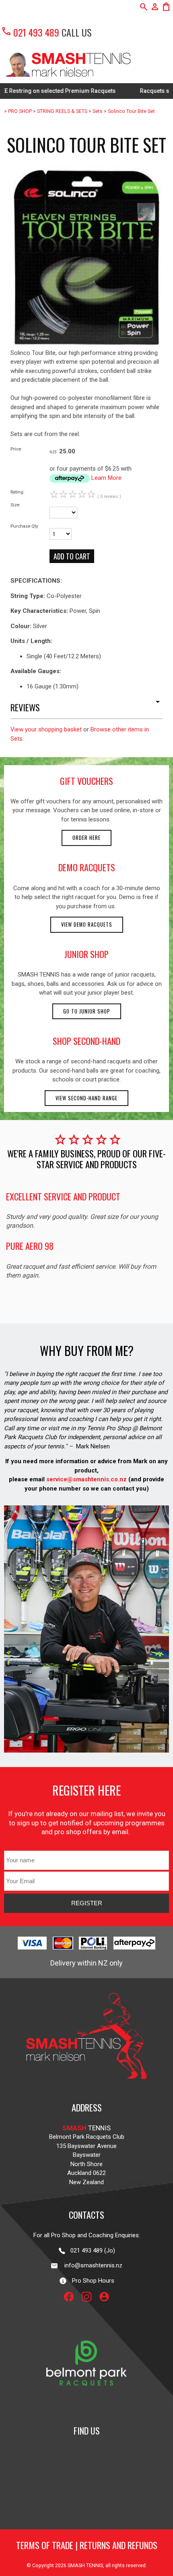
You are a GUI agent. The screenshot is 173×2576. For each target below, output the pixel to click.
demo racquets (87, 867)
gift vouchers (86, 781)
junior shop (86, 954)
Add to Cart (72, 556)
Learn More (106, 478)
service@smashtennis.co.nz (86, 1479)
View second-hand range (86, 1098)
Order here (86, 838)
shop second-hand (86, 1041)
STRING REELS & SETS (62, 111)
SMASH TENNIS (85, 2565)
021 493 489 (30, 32)
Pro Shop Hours (91, 2281)
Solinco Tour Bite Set (131, 111)
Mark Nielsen (93, 1446)
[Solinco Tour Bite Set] (86, 346)
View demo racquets (87, 925)
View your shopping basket (46, 729)
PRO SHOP (20, 111)
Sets (98, 111)
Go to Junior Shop (87, 1011)
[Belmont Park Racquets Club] (86, 2406)
